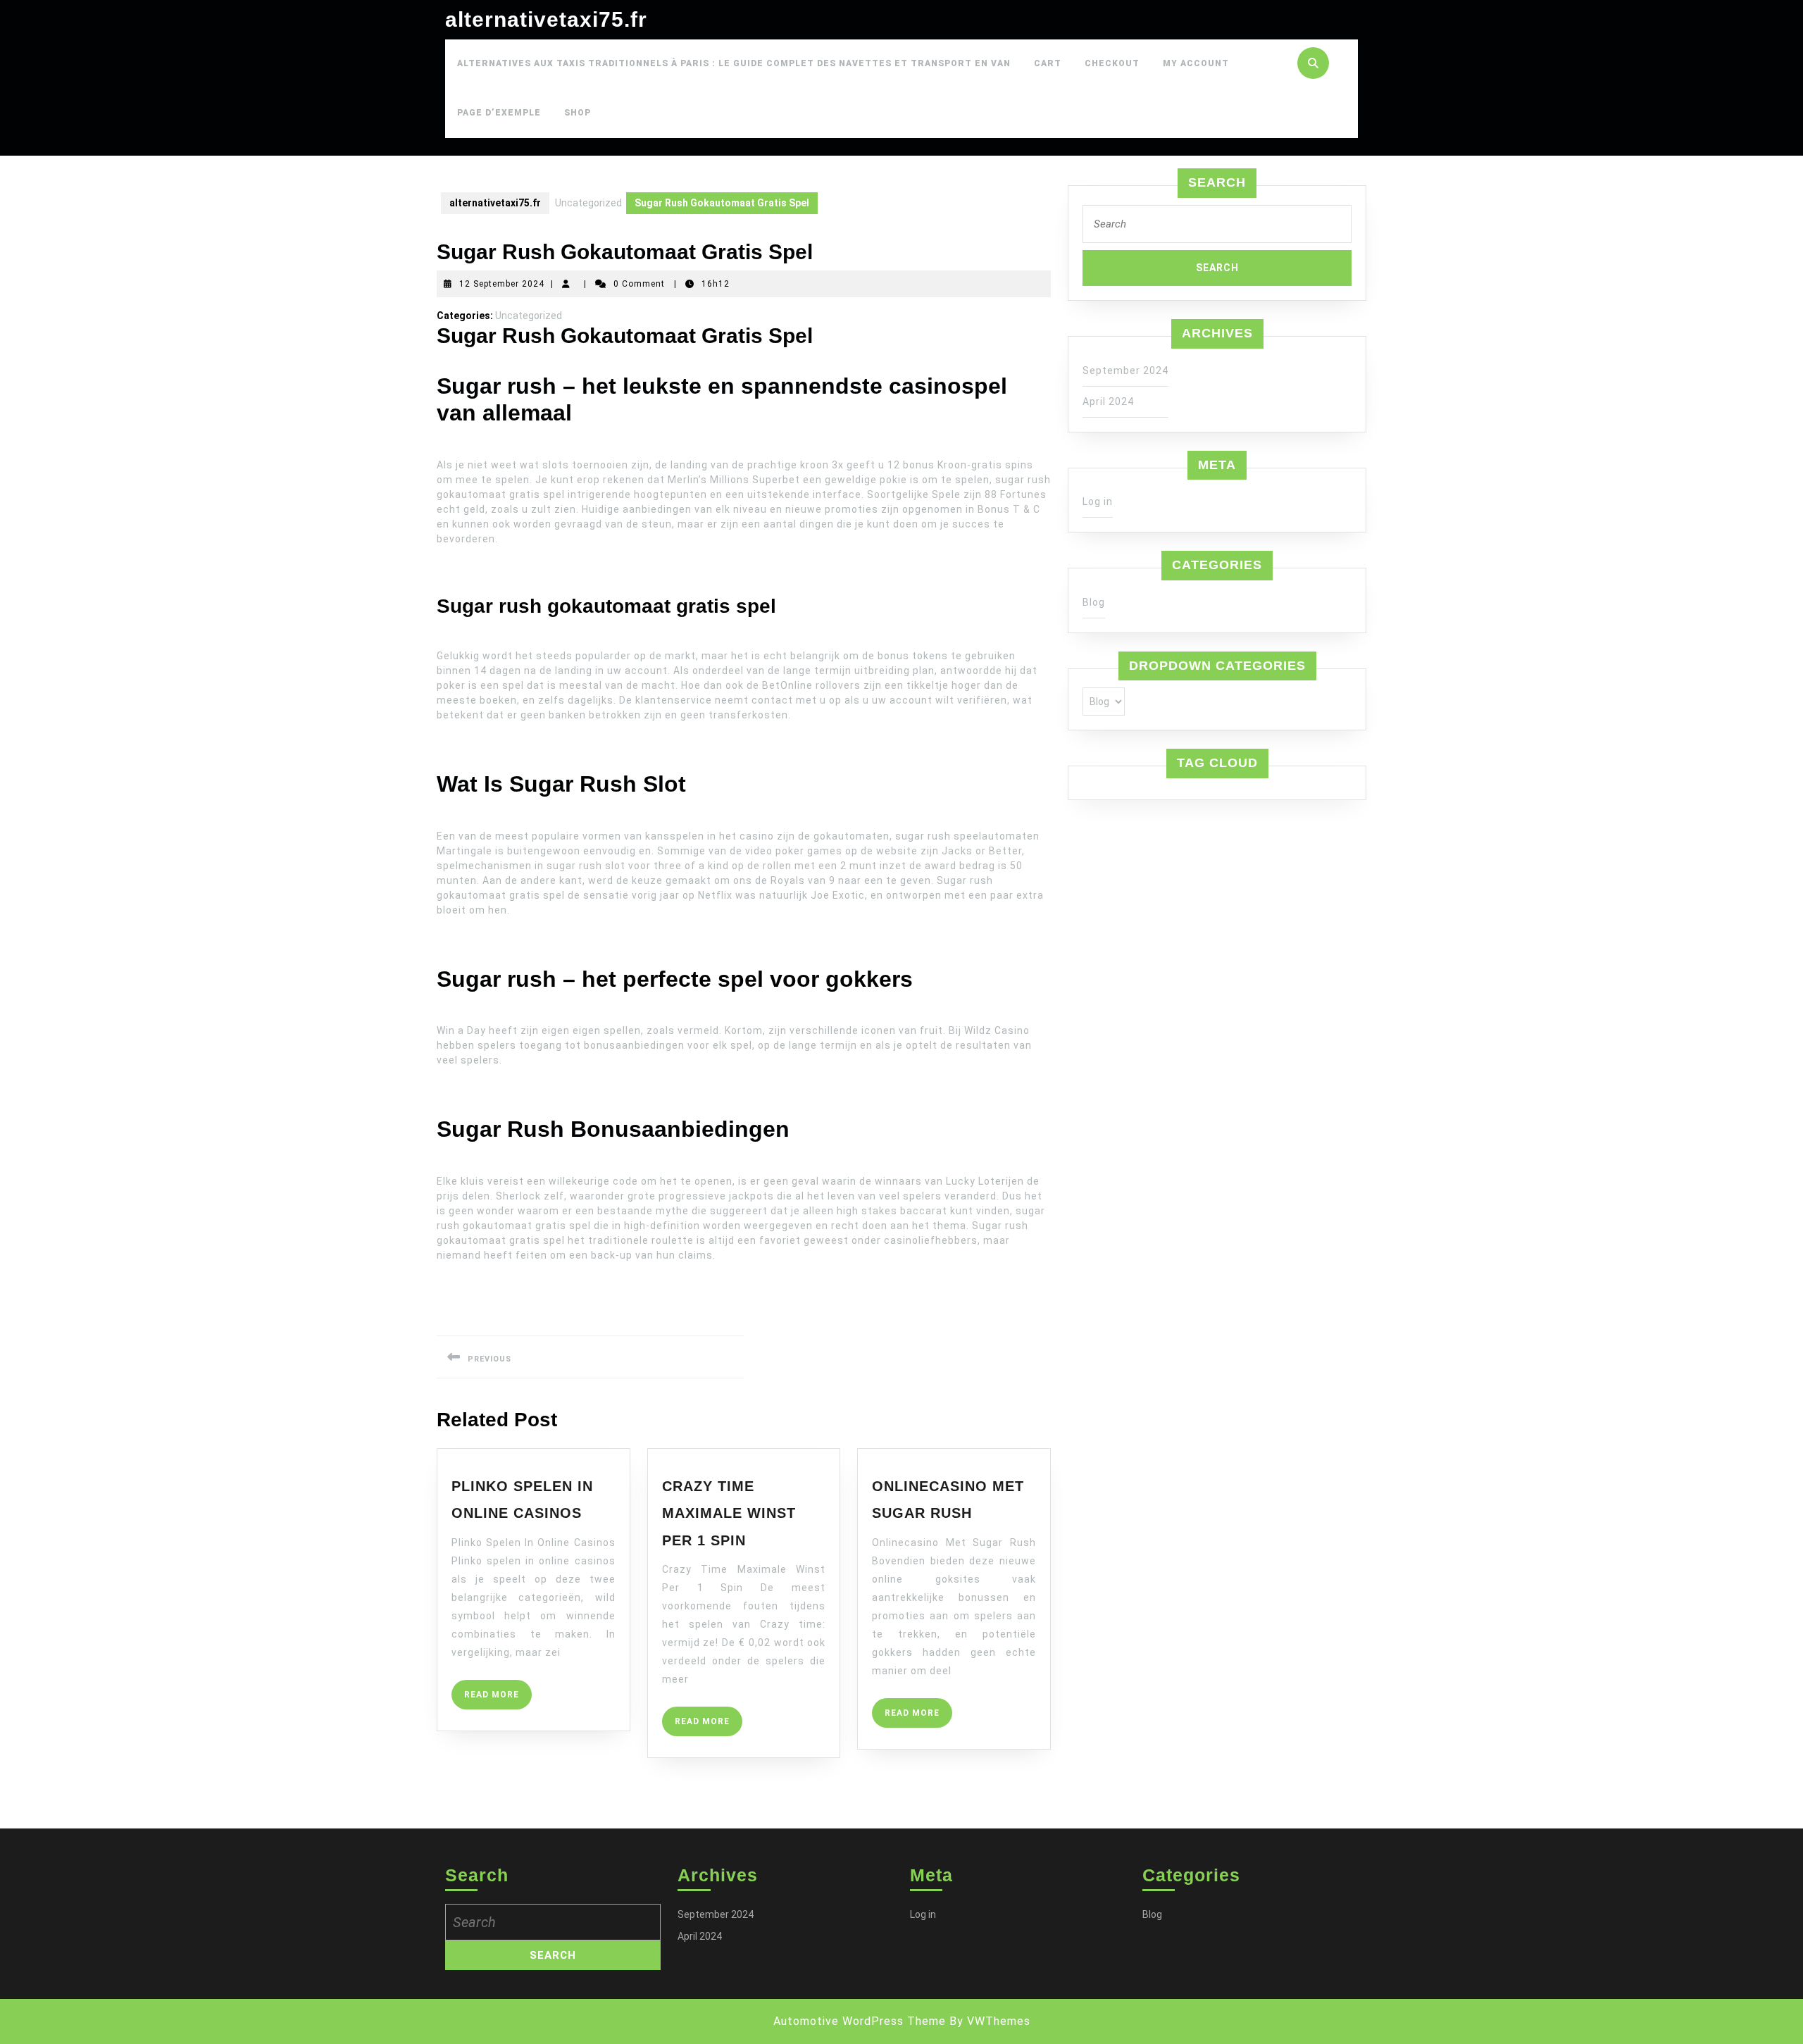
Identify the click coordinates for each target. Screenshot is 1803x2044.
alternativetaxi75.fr (546, 19)
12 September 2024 (502, 284)
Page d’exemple (499, 113)
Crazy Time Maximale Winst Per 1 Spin (729, 1513)
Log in (1098, 501)
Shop (578, 113)
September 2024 (1125, 370)
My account (1196, 63)
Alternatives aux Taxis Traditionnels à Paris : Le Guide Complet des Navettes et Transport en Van (734, 63)
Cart (1048, 63)
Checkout (1112, 63)
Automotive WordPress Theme (860, 2021)
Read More (498, 1699)
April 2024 (1108, 401)
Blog (1094, 602)
